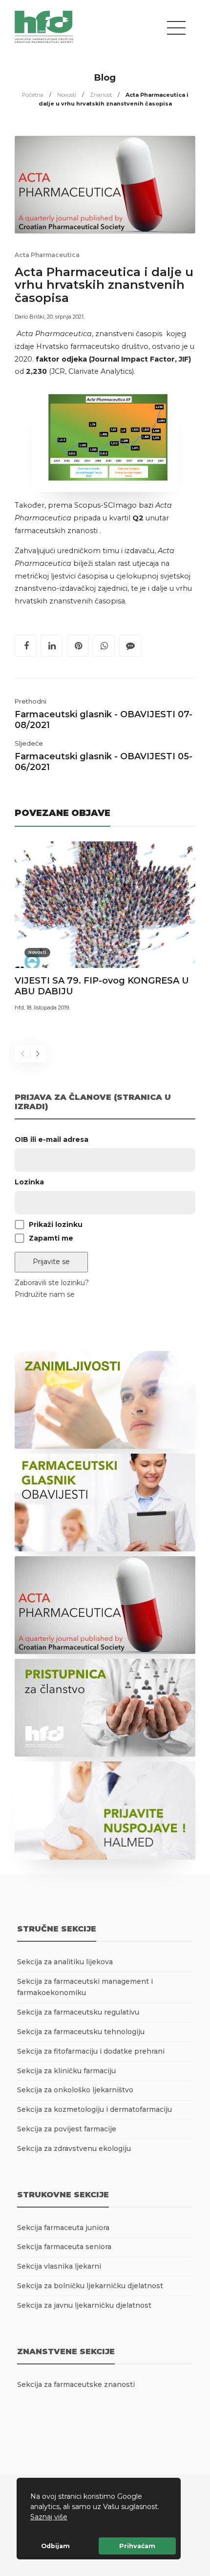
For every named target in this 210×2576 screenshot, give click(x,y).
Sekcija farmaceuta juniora (63, 2228)
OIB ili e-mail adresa (52, 1139)
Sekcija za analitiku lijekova (65, 1962)
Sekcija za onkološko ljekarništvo (75, 2090)
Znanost (101, 95)
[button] (71, 2518)
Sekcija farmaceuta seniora (64, 2247)
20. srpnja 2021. (66, 317)
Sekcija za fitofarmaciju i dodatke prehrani (91, 2051)
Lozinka (29, 1182)
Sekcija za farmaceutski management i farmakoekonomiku (85, 1987)
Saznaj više (49, 2517)
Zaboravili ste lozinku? (52, 1283)
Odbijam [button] (55, 2546)
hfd (19, 1008)
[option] (105, 928)
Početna (33, 95)
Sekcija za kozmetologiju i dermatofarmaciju (94, 2109)
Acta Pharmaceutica (47, 255)
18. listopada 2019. (48, 1008)
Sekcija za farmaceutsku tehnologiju (81, 2032)
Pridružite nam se (45, 1294)
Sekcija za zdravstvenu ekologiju (74, 2148)
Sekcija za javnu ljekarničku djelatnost (84, 2305)
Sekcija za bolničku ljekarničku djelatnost (90, 2286)
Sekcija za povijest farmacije (67, 2129)
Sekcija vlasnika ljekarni (59, 2266)
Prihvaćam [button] (137, 2546)
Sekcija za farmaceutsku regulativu (78, 2012)
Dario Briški (30, 317)
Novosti (67, 95)
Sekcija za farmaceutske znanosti (76, 2384)
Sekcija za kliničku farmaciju (66, 2071)
